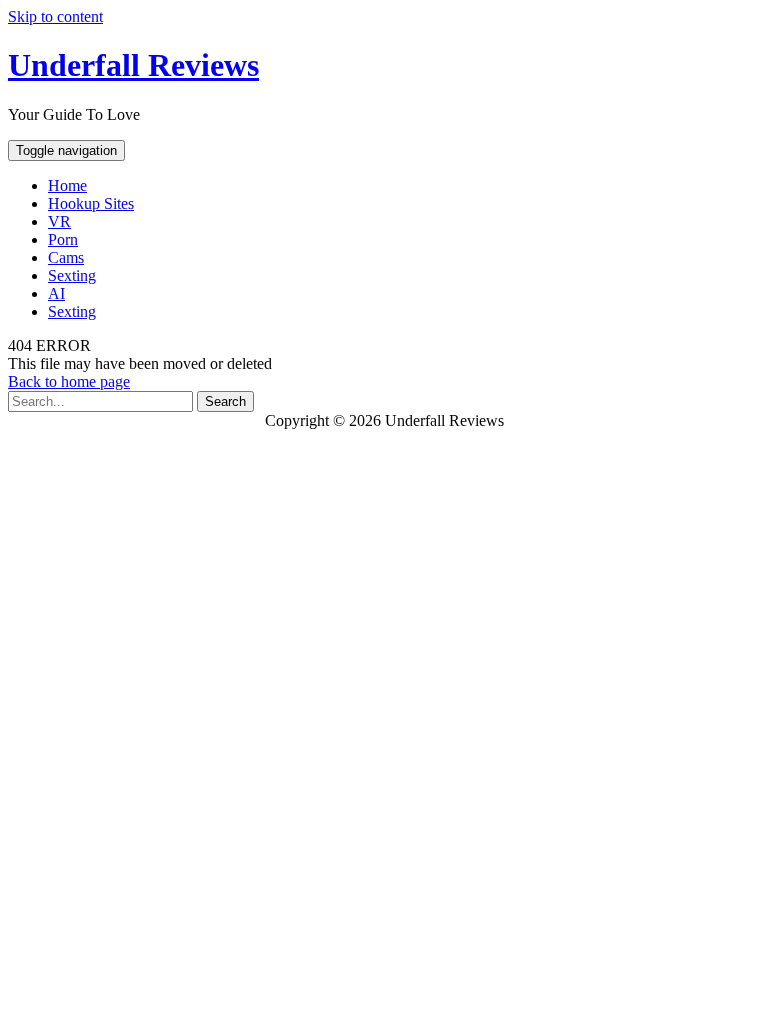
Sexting (72, 275)
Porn (63, 239)
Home (67, 185)
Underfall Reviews (133, 65)
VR (59, 221)
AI (56, 293)
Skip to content (55, 16)
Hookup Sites (91, 203)
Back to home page (69, 381)
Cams (66, 257)
